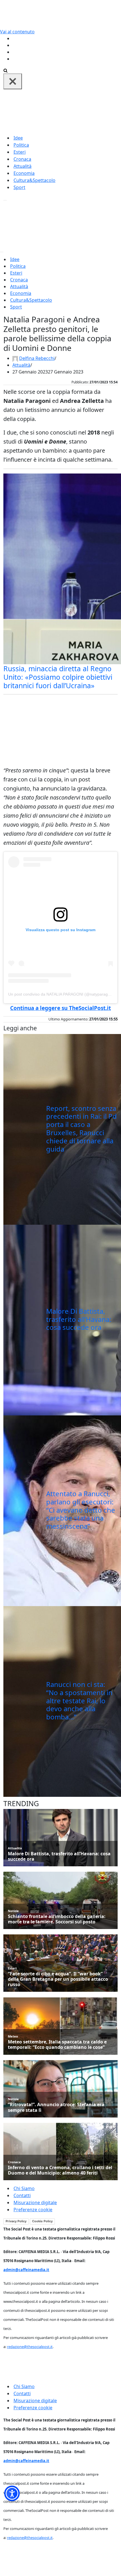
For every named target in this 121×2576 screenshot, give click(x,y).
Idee (18, 138)
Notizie (13, 1911)
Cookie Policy (42, 2221)
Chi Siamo (24, 2188)
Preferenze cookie (33, 2210)
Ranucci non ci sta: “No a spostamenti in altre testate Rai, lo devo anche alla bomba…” (79, 1700)
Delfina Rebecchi (37, 358)
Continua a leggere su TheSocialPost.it (60, 1008)
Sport (19, 187)
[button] (12, 2493)
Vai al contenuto (17, 32)
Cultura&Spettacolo (34, 180)
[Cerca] (5, 70)
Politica (21, 145)
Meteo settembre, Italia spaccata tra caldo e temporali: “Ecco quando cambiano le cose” (57, 2045)
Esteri (20, 152)
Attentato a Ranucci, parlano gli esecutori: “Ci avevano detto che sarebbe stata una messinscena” (81, 1510)
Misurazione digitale (35, 2203)
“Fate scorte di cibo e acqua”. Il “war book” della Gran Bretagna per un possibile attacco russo (58, 1979)
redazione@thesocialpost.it (30, 2347)
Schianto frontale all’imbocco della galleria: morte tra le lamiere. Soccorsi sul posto (57, 1919)
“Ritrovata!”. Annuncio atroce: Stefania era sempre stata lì (56, 2107)
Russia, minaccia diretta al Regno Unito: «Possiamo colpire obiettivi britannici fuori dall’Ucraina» (58, 677)
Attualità (23, 166)
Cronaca (22, 159)
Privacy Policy (16, 2221)
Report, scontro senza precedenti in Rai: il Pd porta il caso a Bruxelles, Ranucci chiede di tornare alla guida (81, 1129)
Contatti (22, 2195)
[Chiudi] (13, 81)
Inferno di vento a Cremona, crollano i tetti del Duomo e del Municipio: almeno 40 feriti (60, 2170)
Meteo (13, 2036)
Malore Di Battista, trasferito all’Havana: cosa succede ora (79, 1319)
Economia (24, 173)
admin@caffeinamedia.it (26, 2270)
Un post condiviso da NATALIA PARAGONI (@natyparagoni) (61, 994)
